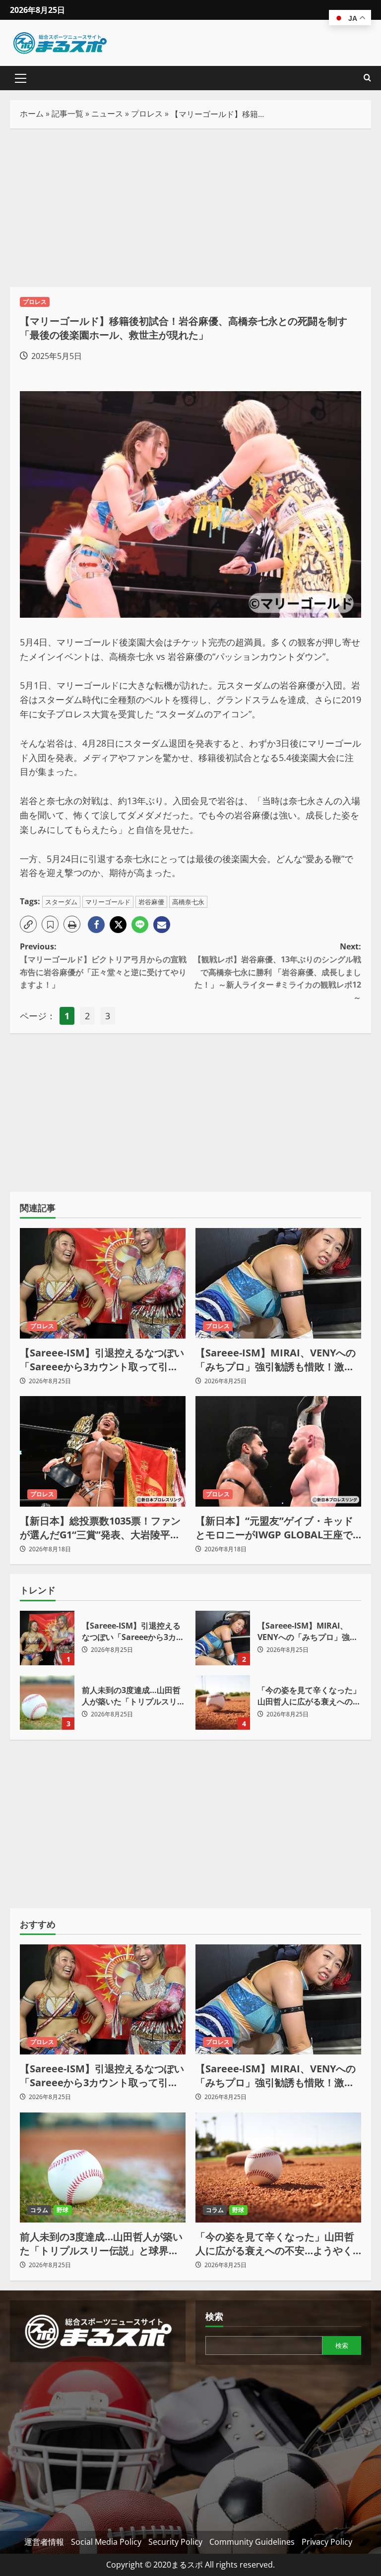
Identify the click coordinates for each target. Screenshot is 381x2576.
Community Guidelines (252, 2542)
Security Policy (175, 2542)
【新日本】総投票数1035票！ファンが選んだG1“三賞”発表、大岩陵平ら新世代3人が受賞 (100, 1528)
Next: (277, 972)
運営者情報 (44, 2542)
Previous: (103, 966)
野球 (63, 2210)
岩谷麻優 (151, 902)
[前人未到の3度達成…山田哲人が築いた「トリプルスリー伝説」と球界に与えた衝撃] (103, 2168)
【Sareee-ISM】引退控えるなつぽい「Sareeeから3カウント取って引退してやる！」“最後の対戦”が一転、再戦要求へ (102, 1360)
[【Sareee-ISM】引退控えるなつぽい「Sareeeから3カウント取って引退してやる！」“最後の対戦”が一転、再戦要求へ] (103, 1283)
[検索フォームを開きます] (367, 78)
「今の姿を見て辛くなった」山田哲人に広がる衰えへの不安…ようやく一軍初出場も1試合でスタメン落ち (223, 1702)
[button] (21, 78)
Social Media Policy (106, 2542)
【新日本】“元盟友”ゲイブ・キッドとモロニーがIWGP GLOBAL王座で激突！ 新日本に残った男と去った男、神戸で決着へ (274, 1528)
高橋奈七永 (188, 902)
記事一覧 (67, 114)
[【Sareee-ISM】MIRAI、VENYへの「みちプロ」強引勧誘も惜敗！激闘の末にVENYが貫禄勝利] (278, 1283)
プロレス (147, 114)
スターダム (61, 902)
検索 (214, 2316)
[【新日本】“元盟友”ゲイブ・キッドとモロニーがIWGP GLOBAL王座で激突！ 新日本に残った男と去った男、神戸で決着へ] (278, 1451)
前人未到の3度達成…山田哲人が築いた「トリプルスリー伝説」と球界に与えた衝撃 (47, 1702)
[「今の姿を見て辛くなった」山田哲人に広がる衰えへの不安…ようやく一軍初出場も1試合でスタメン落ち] (278, 2168)
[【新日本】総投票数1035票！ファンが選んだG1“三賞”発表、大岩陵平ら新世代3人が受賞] (103, 1451)
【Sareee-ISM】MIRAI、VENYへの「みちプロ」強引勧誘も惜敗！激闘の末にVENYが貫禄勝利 (276, 1360)
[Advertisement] (190, 208)
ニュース (107, 114)
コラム (39, 2210)
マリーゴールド (108, 902)
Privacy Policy (327, 2542)
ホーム (32, 114)
